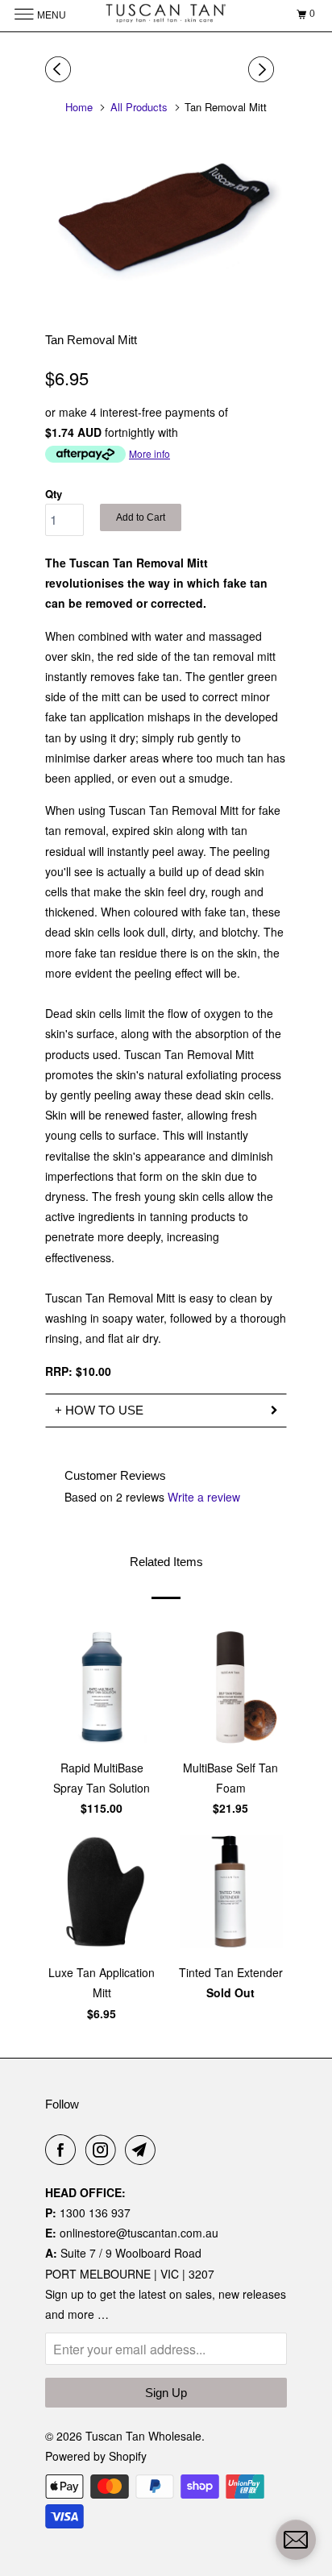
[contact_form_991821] (296, 2540)
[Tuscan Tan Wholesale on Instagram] (104, 2150)
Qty (54, 494)
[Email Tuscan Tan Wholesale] (143, 2150)
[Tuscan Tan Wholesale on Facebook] (64, 2150)
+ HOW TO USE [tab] (99, 1410)
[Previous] (60, 69)
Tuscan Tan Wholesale (143, 2436)
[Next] (264, 69)
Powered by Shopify (96, 2456)
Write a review (204, 1497)
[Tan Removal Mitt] (166, 216)
